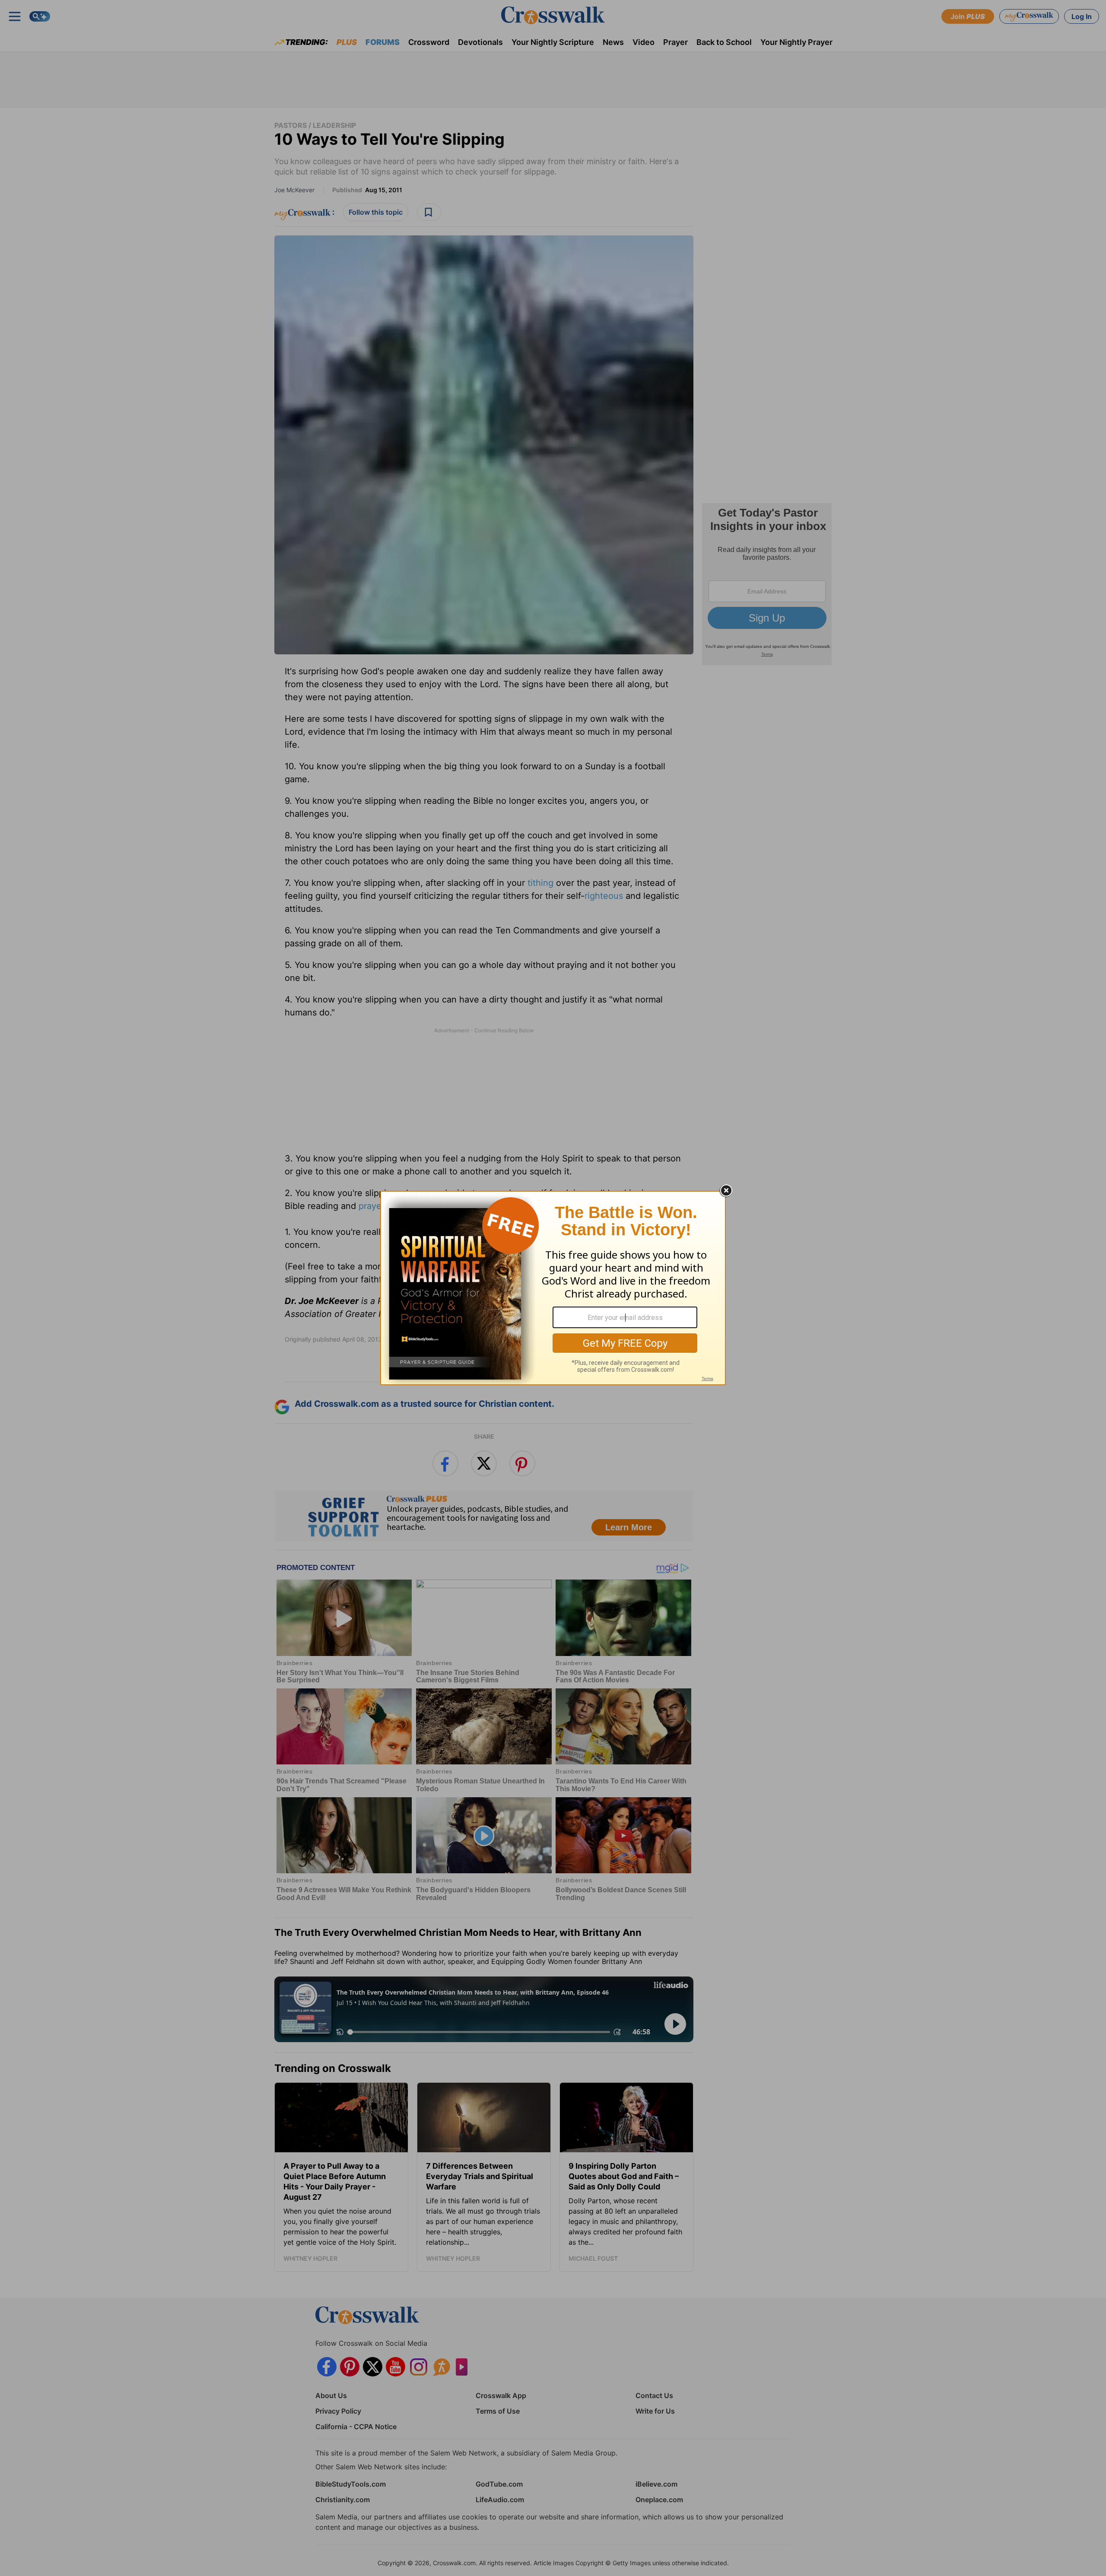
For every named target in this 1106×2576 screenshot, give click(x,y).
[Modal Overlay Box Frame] (553, 1288)
